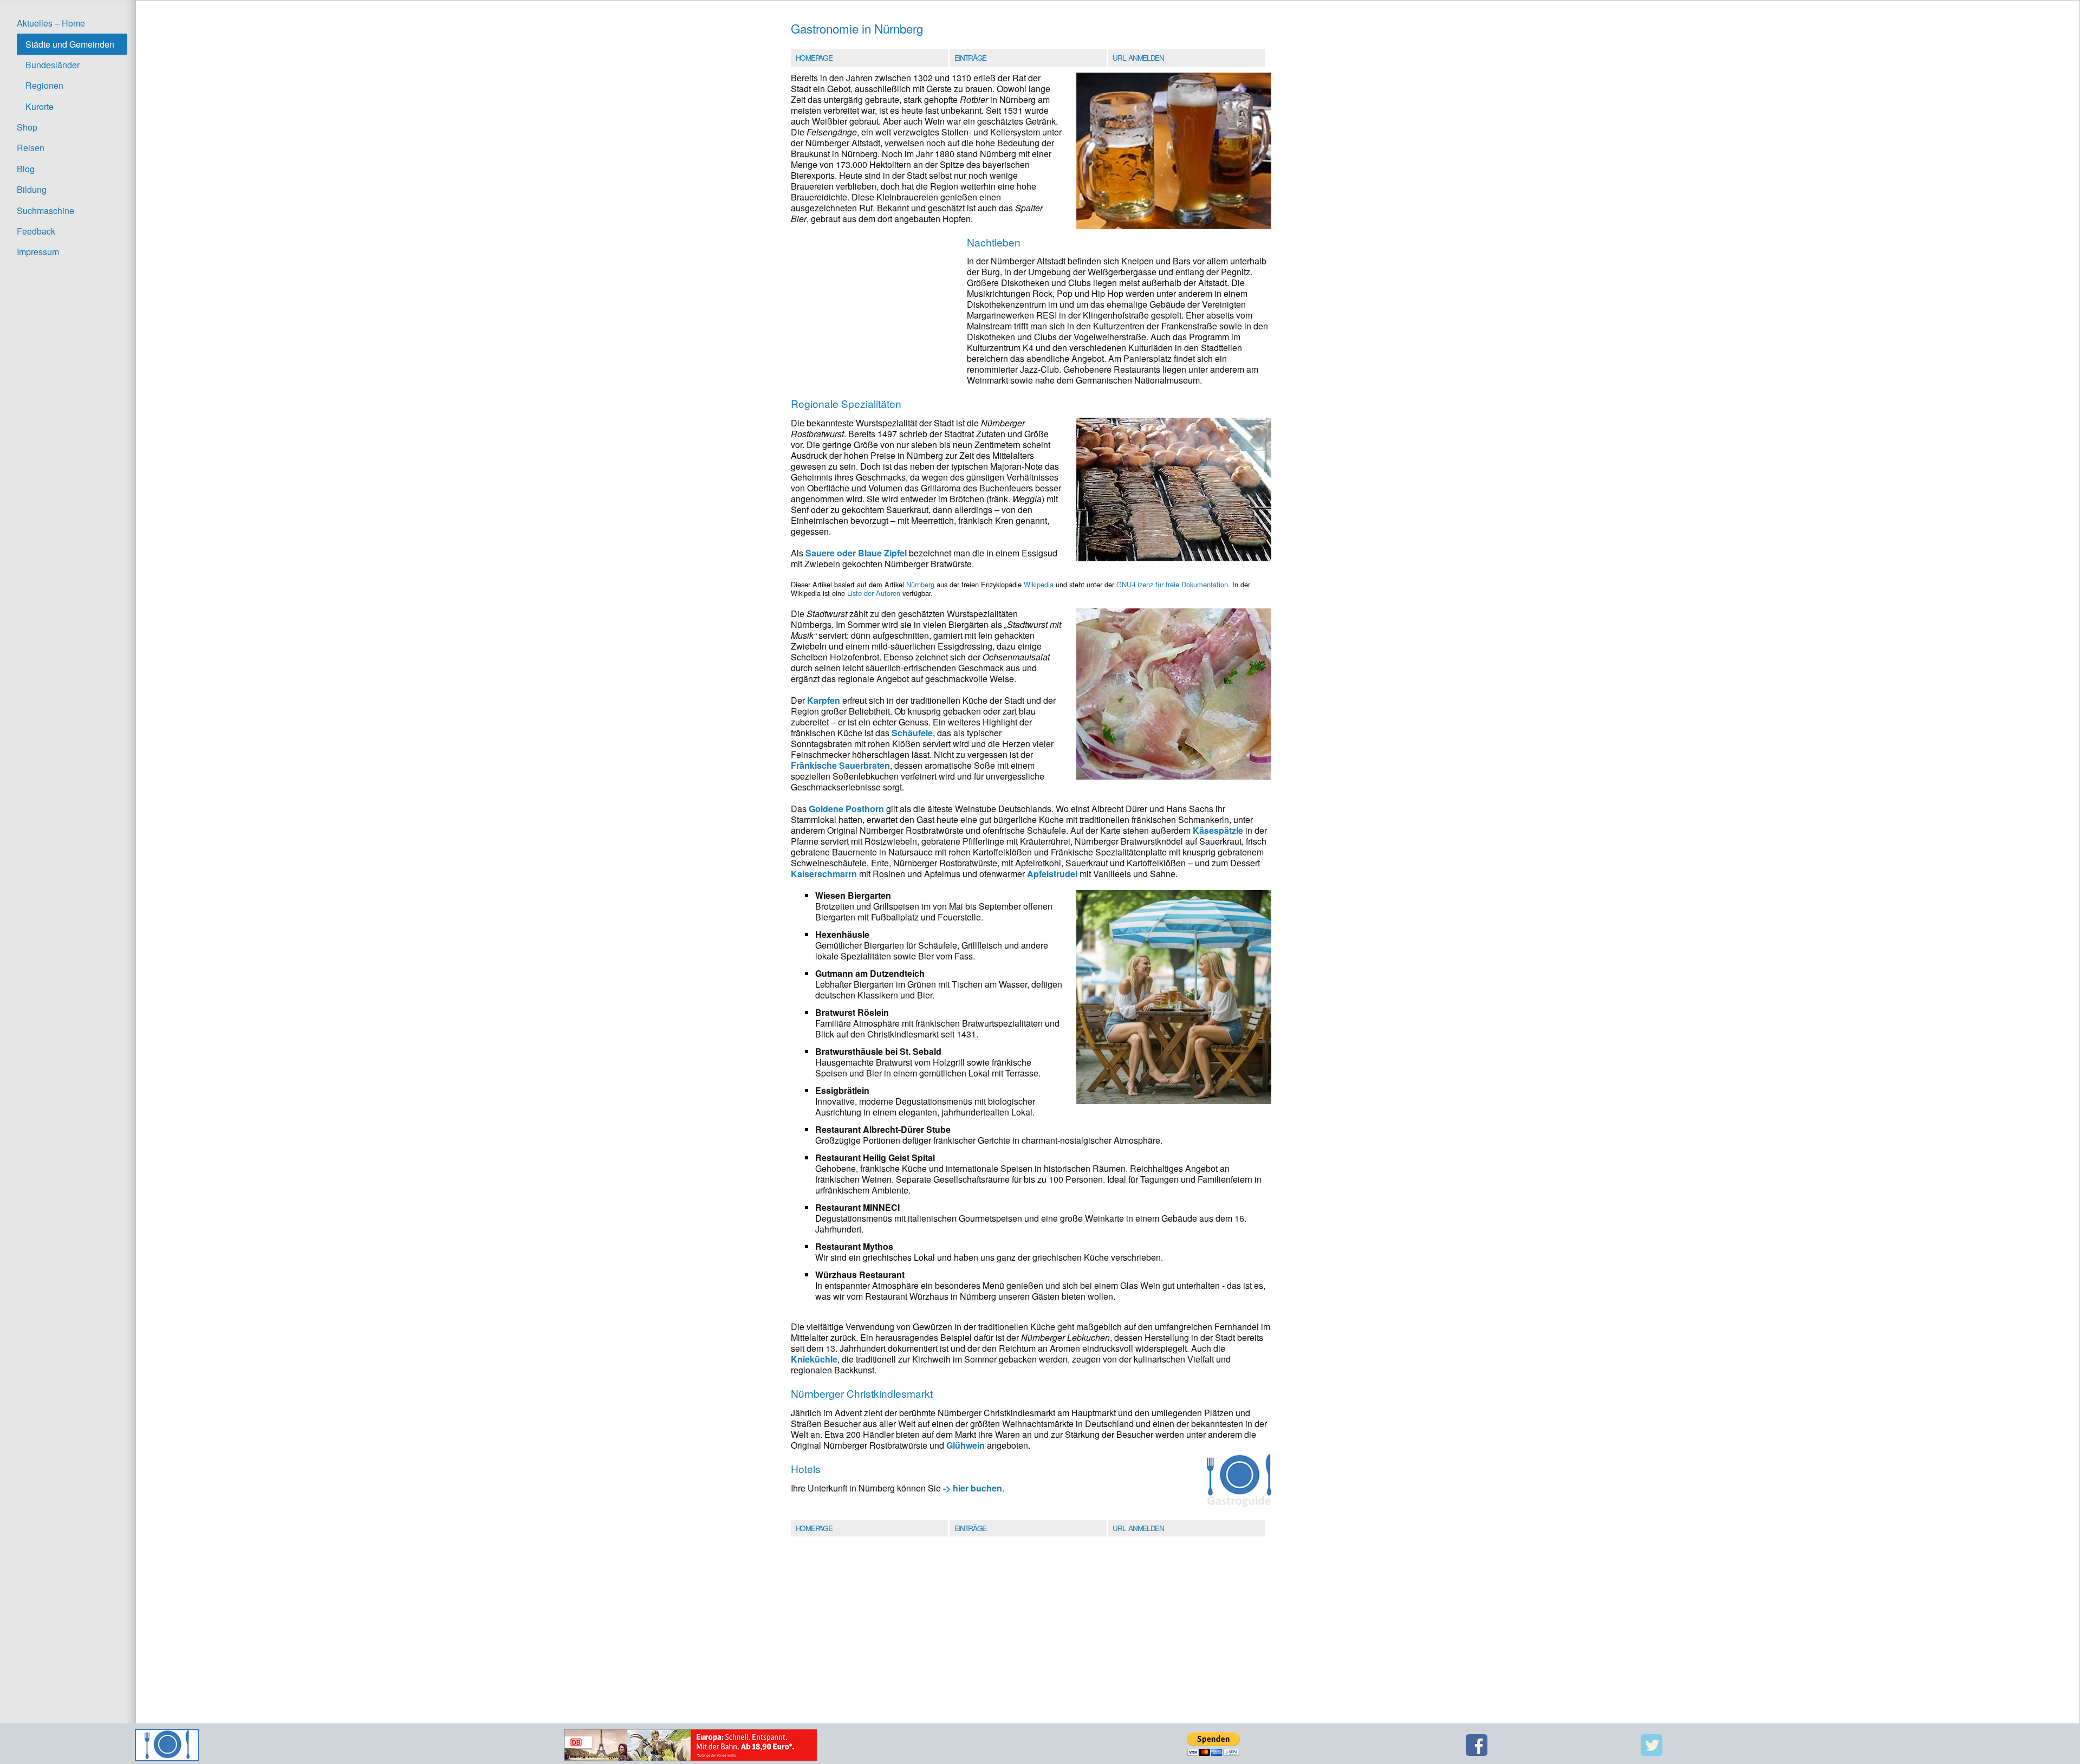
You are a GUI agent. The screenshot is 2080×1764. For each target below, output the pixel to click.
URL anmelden (1138, 57)
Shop (27, 127)
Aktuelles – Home (51, 23)
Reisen (31, 148)
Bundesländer (53, 65)
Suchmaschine (45, 210)
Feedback (36, 231)
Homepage (814, 57)
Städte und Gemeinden (70, 44)
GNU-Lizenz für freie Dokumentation (1172, 584)
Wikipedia (1039, 584)
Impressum (38, 252)
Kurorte (40, 106)
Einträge (970, 57)
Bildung (32, 189)
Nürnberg (920, 584)
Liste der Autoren (874, 593)
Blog (26, 169)
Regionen (44, 85)
